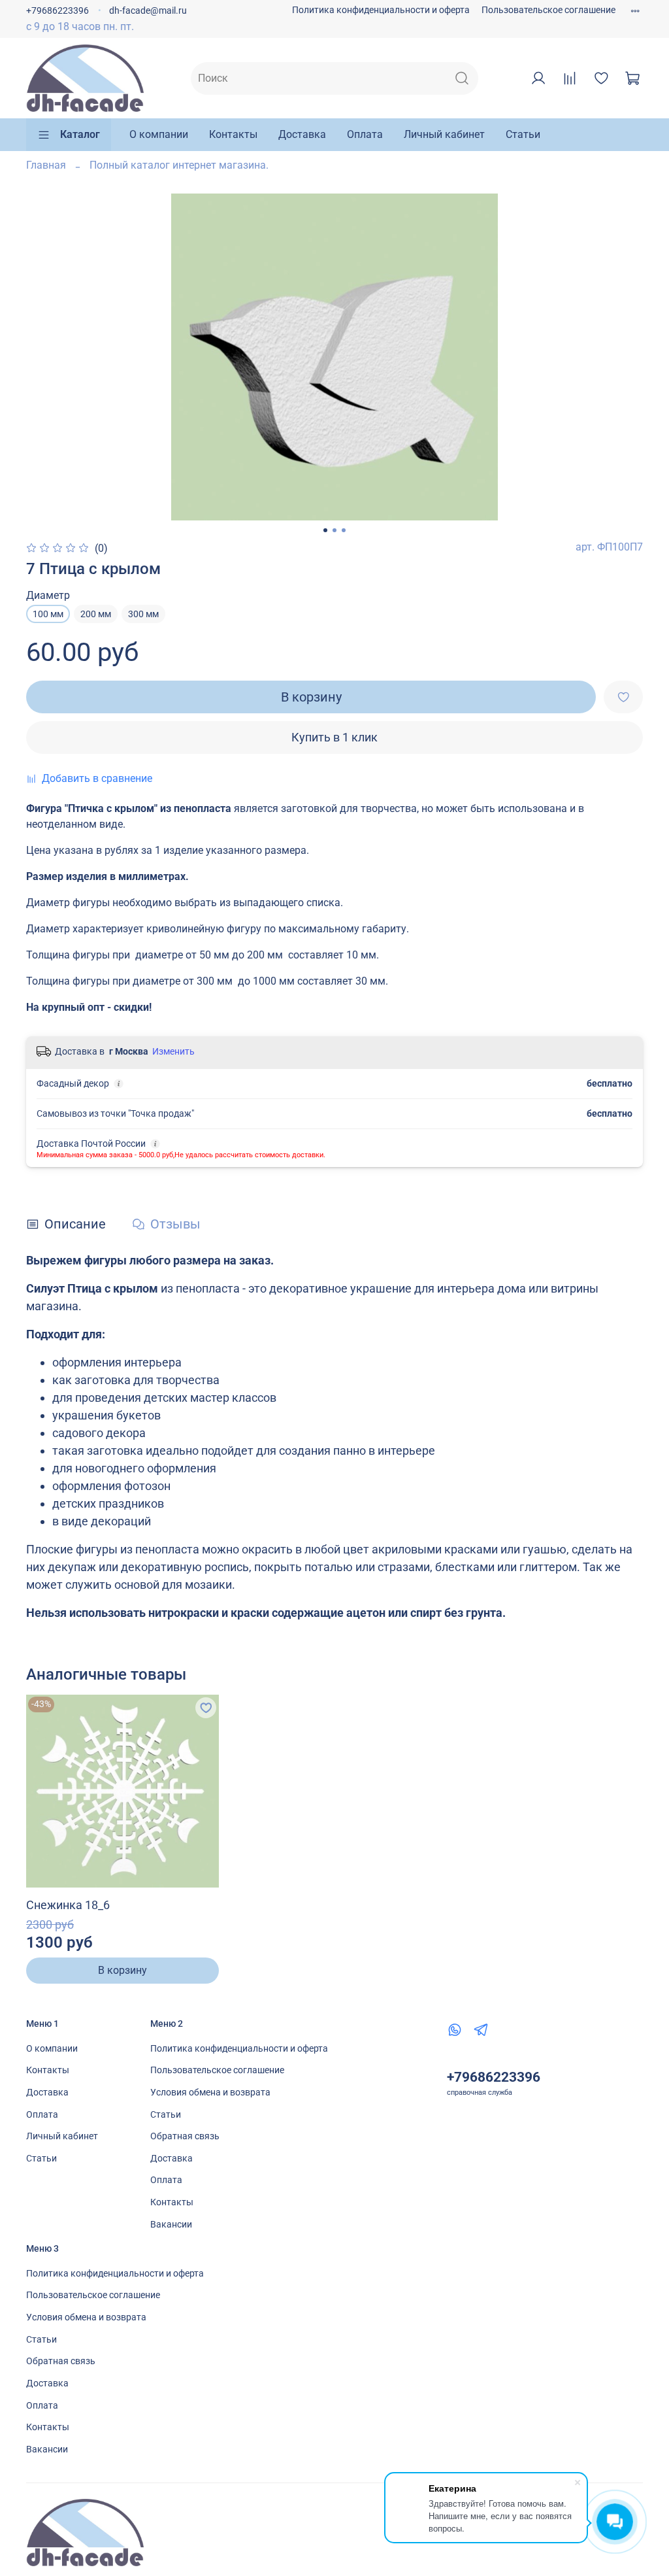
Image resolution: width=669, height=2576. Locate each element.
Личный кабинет (444, 134)
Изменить (173, 1051)
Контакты (233, 134)
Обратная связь (185, 2136)
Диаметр (48, 595)
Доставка (302, 134)
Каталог (80, 134)
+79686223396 (57, 11)
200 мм (96, 614)
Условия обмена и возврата (210, 2093)
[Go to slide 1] (325, 530)
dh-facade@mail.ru (148, 11)
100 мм (48, 614)
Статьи (523, 134)
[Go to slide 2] (334, 530)
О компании (159, 134)
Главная (46, 165)
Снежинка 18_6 (68, 1905)
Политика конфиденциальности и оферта (381, 10)
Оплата (365, 134)
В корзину (122, 1970)
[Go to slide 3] (344, 530)
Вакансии (171, 2225)
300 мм (143, 614)
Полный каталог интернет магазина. (179, 165)
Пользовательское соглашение (548, 10)
